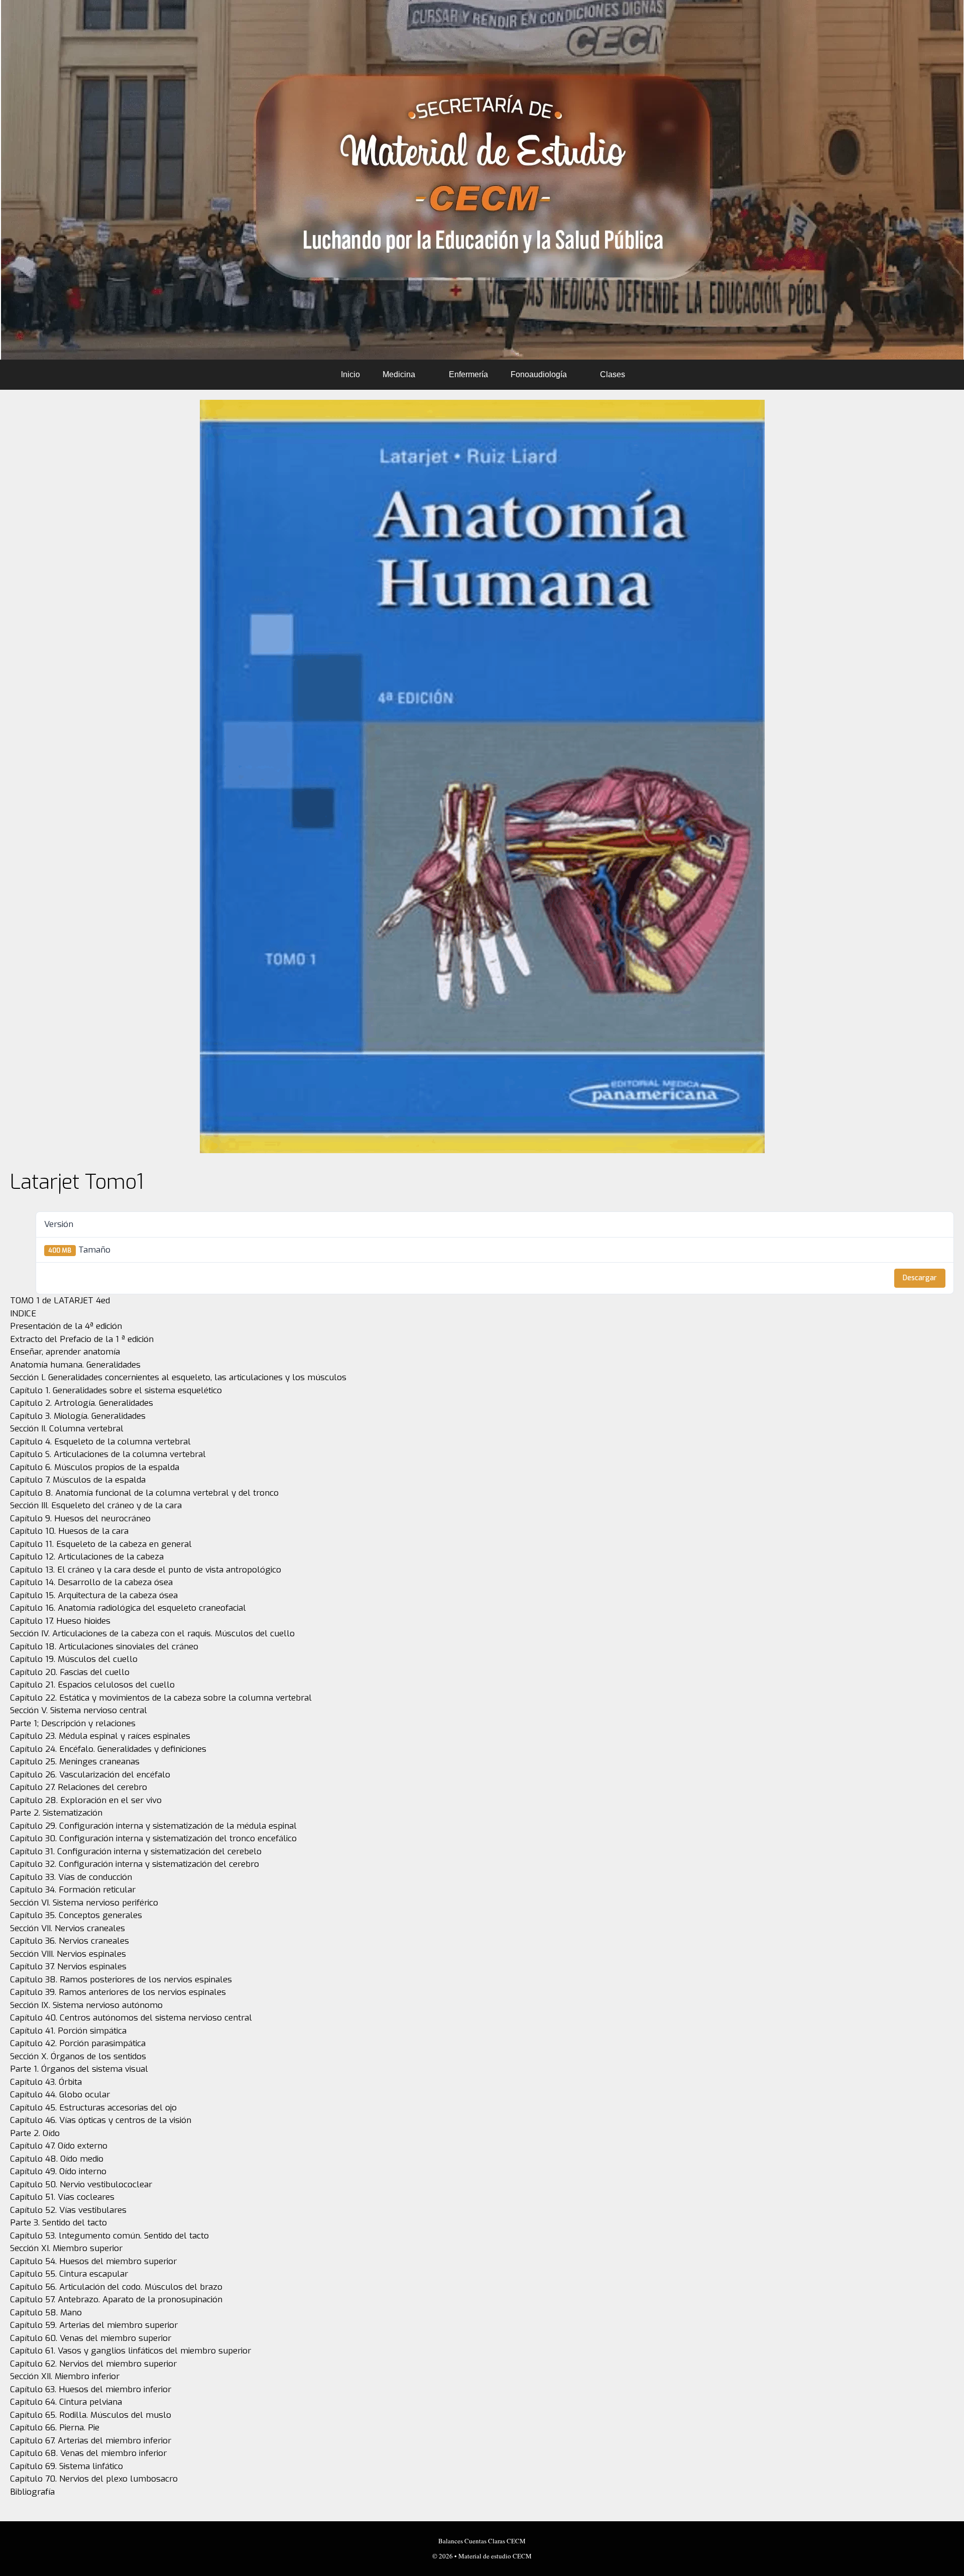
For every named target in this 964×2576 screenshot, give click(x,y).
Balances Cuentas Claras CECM (482, 2541)
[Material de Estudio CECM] (482, 180)
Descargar (920, 1278)
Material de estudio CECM (495, 2556)
